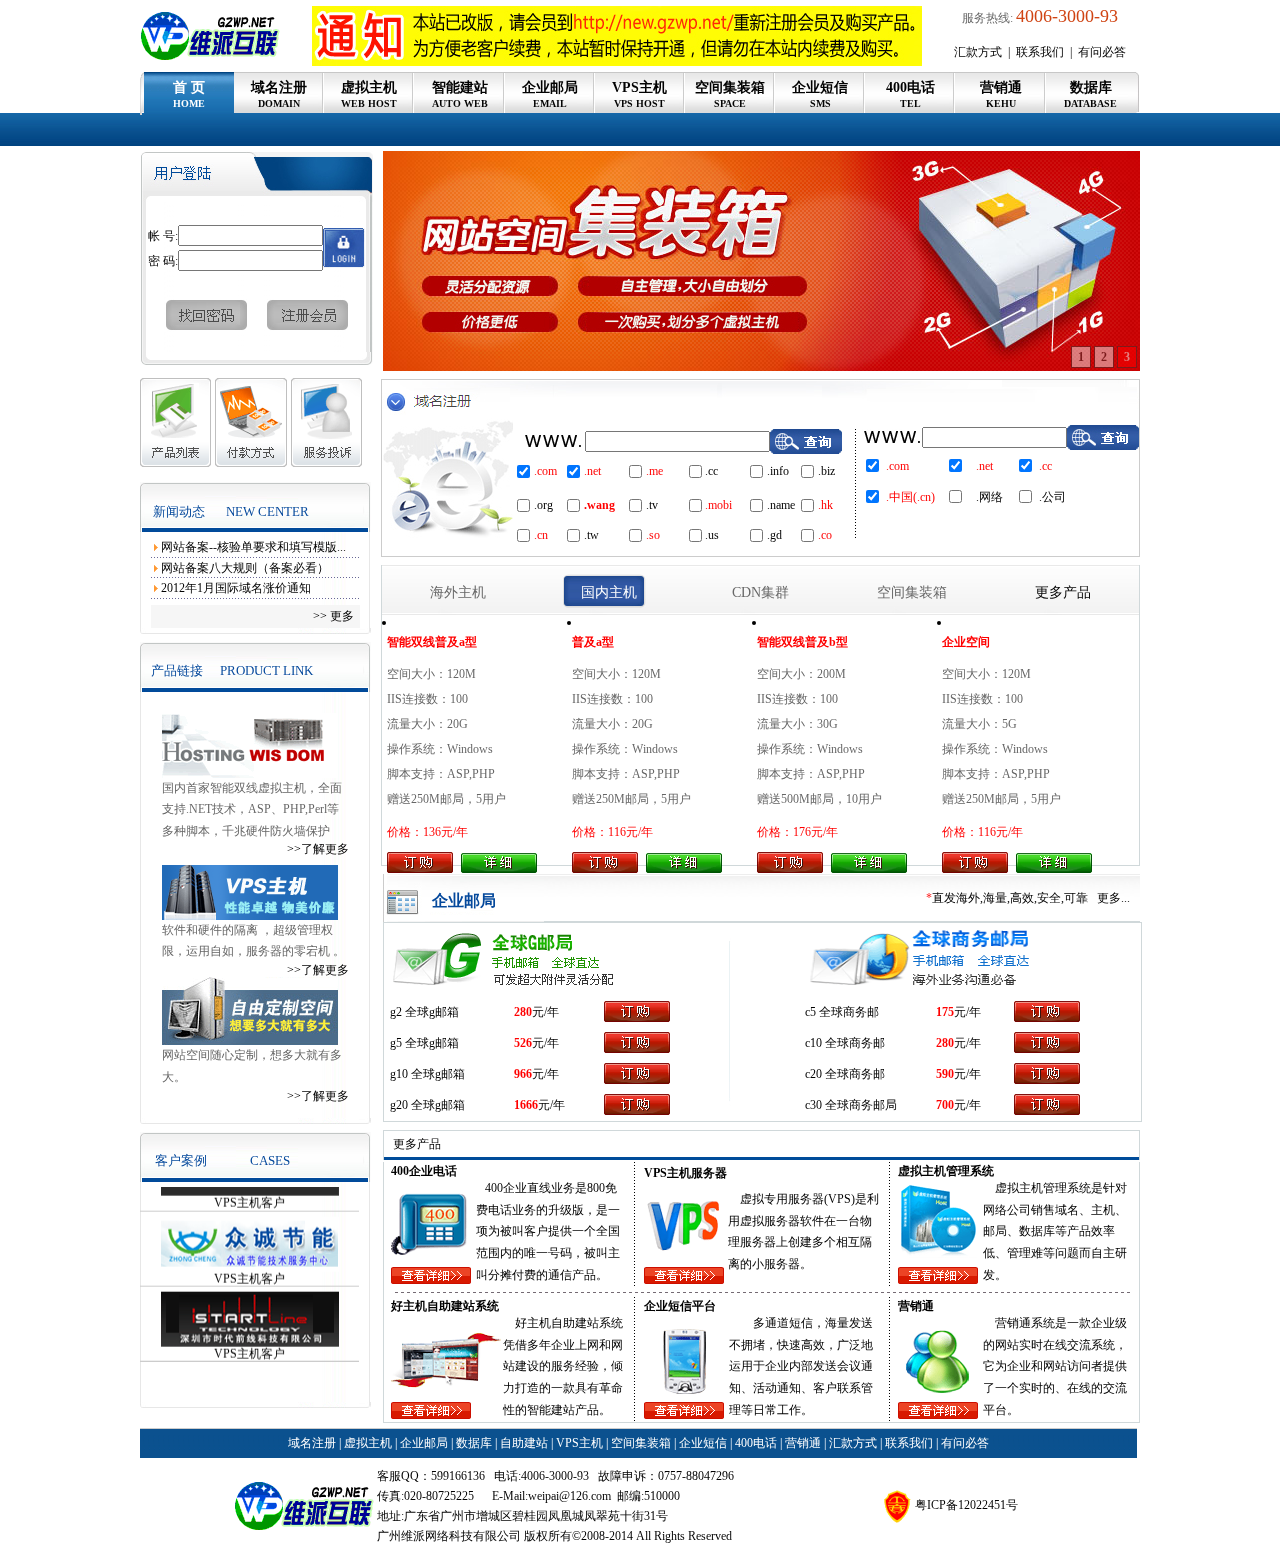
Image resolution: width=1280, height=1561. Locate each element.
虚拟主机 (369, 95)
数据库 (1090, 95)
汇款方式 (979, 52)
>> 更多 (335, 616)
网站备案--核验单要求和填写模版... (253, 547)
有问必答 (1102, 52)
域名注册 (279, 95)
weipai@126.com (569, 1496)
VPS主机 (639, 95)
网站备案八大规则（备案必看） (245, 568)
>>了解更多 (318, 849)
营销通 (1001, 95)
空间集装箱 (730, 95)
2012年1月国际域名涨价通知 (236, 588)
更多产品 (1063, 592)
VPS (839, 1199)
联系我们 (1041, 52)
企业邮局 (550, 95)
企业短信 (820, 95)
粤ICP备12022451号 (966, 1505)
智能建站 (460, 95)
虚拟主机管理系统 (1043, 1188)
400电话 (910, 95)
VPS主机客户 (249, 1243)
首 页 (189, 95)
